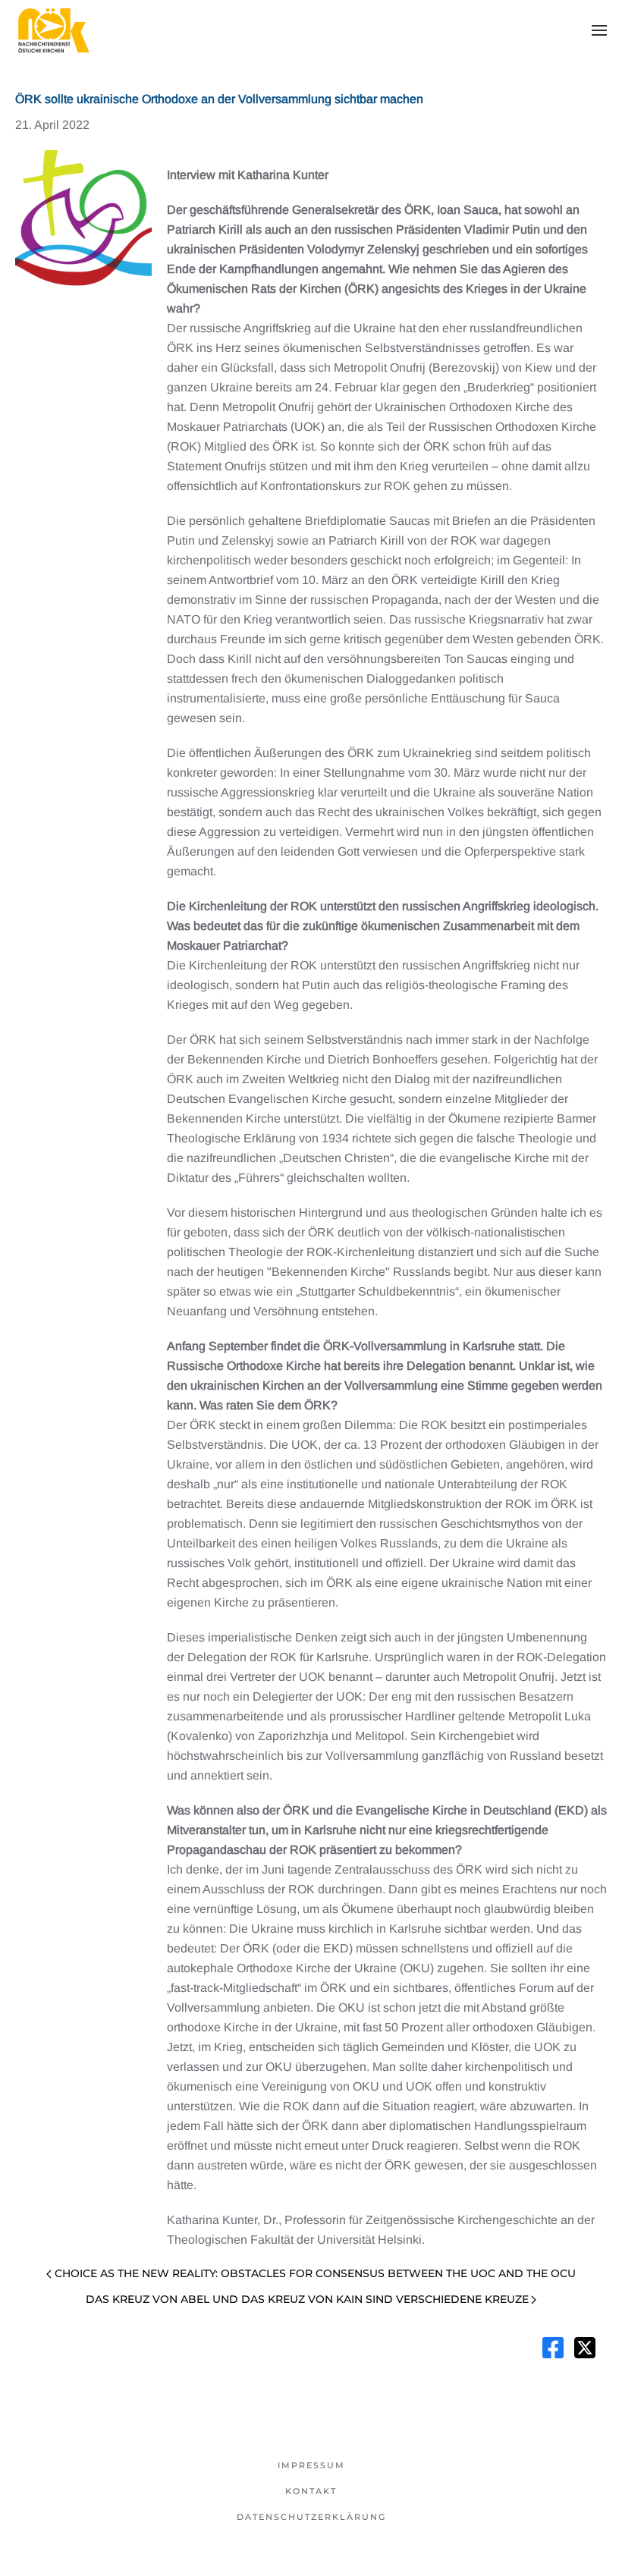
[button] (599, 30)
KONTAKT (311, 2491)
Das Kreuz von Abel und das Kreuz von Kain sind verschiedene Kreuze (307, 2299)
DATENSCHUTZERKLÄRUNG (311, 2517)
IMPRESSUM (311, 2465)
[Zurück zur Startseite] (53, 30)
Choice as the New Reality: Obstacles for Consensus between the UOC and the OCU (315, 2273)
